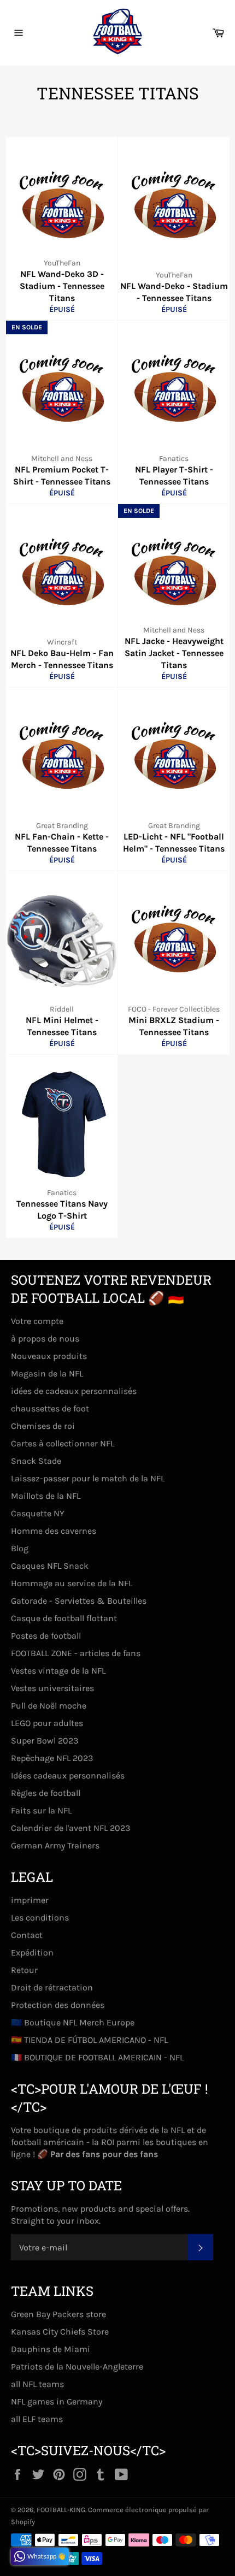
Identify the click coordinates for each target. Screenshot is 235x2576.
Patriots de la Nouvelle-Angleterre (77, 2367)
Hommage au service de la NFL (72, 1583)
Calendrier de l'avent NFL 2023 (70, 1828)
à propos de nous (45, 1339)
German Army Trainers (55, 1845)
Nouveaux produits (49, 1356)
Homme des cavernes (54, 1531)
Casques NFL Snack (50, 1566)
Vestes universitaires (52, 1688)
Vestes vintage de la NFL (58, 1671)
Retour (24, 1970)
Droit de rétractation (52, 1987)
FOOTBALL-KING (61, 2510)
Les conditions (40, 1918)
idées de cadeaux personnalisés (74, 1391)
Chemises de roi (43, 1426)
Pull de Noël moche (49, 1706)
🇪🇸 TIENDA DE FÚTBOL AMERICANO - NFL (89, 2040)
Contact (27, 1935)
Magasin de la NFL (47, 1373)
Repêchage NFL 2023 (52, 1758)
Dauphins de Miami (51, 2349)
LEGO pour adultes (47, 1723)
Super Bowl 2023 (45, 1741)
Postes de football (46, 1636)
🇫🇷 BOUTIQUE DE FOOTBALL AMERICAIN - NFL (97, 2057)
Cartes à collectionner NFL (63, 1443)
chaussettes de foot (50, 1408)
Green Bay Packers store (58, 2314)
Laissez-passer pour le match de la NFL (88, 1478)
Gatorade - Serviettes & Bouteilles (79, 1601)
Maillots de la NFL (46, 1496)
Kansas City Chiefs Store (60, 2332)
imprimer (30, 1900)
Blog (20, 1548)
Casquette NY (38, 1513)
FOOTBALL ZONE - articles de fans (76, 1653)
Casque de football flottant (64, 1618)
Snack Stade (36, 1461)
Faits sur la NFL (41, 1810)
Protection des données (58, 2005)
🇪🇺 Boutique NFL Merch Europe (73, 2022)
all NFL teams (37, 2384)
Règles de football (46, 1793)
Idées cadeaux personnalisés (68, 1776)
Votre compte (37, 1321)
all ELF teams (37, 2419)
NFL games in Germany (57, 2401)
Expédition (32, 1952)
